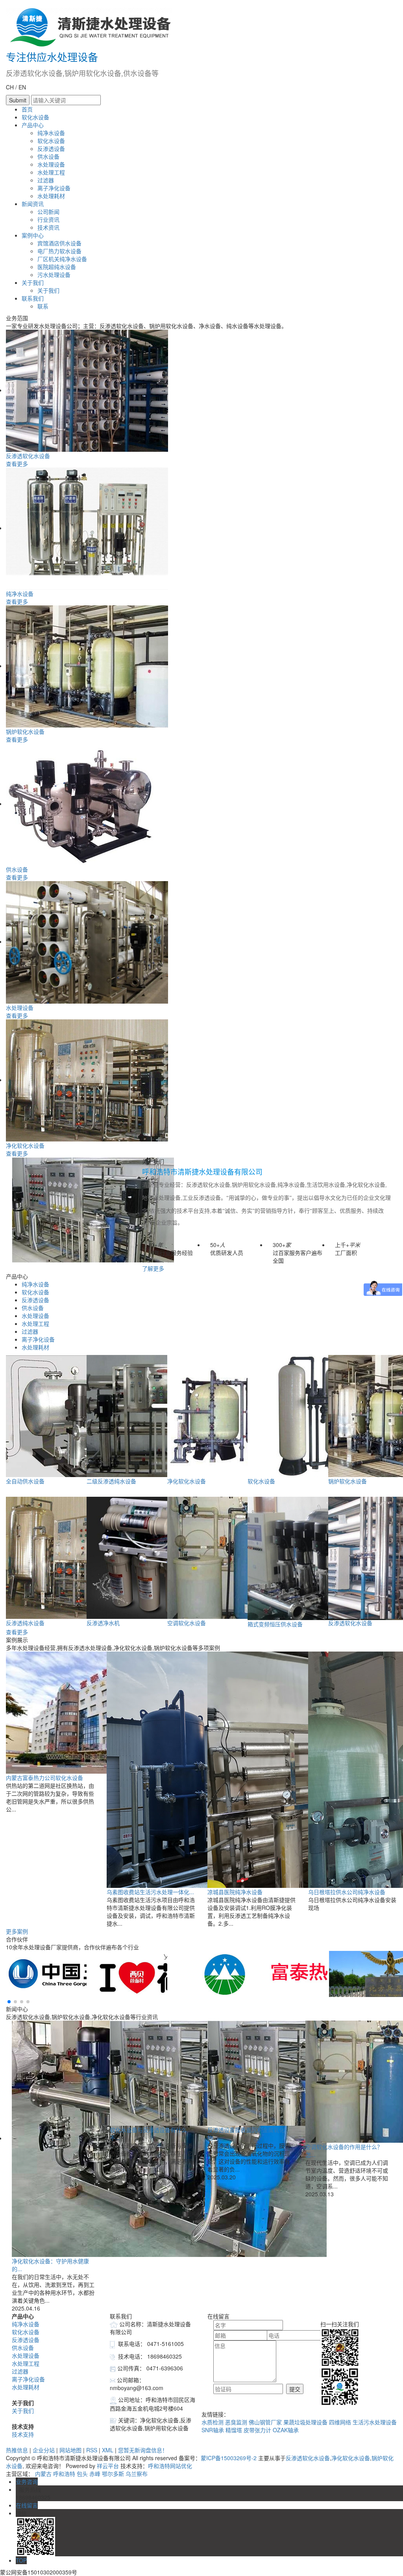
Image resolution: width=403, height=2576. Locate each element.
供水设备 (48, 156)
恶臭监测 (237, 2422)
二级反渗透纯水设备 (111, 1481)
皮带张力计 (258, 2430)
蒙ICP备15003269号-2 (229, 2458)
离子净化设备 (54, 188)
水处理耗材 (51, 196)
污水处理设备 (54, 275)
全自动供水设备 (25, 1481)
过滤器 (46, 180)
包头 (82, 2474)
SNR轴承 (214, 2430)
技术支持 (23, 2434)
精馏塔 (235, 2430)
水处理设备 (51, 164)
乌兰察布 (137, 2474)
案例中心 (33, 235)
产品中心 (33, 125)
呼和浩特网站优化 (170, 2466)
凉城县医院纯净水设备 (235, 1892)
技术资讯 (48, 227)
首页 (27, 109)
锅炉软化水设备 (25, 731)
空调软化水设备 (187, 1623)
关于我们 (33, 282)
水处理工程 (51, 172)
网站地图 (70, 2450)
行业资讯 (48, 219)
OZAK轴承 (286, 2430)
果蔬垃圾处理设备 (306, 2422)
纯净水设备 (51, 133)
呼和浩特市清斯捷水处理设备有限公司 (202, 1172)
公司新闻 (48, 212)
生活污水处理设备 (375, 2422)
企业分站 (44, 2450)
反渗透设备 (51, 148)
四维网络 (341, 2422)
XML (108, 2450)
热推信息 (17, 2450)
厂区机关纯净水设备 (62, 259)
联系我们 (33, 298)
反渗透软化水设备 (28, 456)
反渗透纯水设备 (25, 1623)
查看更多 (17, 464)
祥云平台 (108, 2466)
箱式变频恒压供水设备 (275, 1624)
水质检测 (213, 2422)
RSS (92, 2450)
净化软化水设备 (25, 1145)
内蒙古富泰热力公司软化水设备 (44, 1778)
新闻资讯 (33, 204)
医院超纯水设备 (57, 267)
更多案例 (17, 1931)
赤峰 (95, 2474)
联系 (43, 306)
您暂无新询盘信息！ (143, 2450)
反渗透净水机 (103, 1623)
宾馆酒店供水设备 (59, 243)
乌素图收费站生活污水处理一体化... (150, 1892)
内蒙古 (43, 2474)
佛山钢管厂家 (266, 2422)
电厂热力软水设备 (59, 251)
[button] (9, 2002)
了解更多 (153, 1268)
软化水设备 (35, 117)
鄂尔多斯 (113, 2474)
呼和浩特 (64, 2474)
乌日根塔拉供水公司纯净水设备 (347, 1892)
